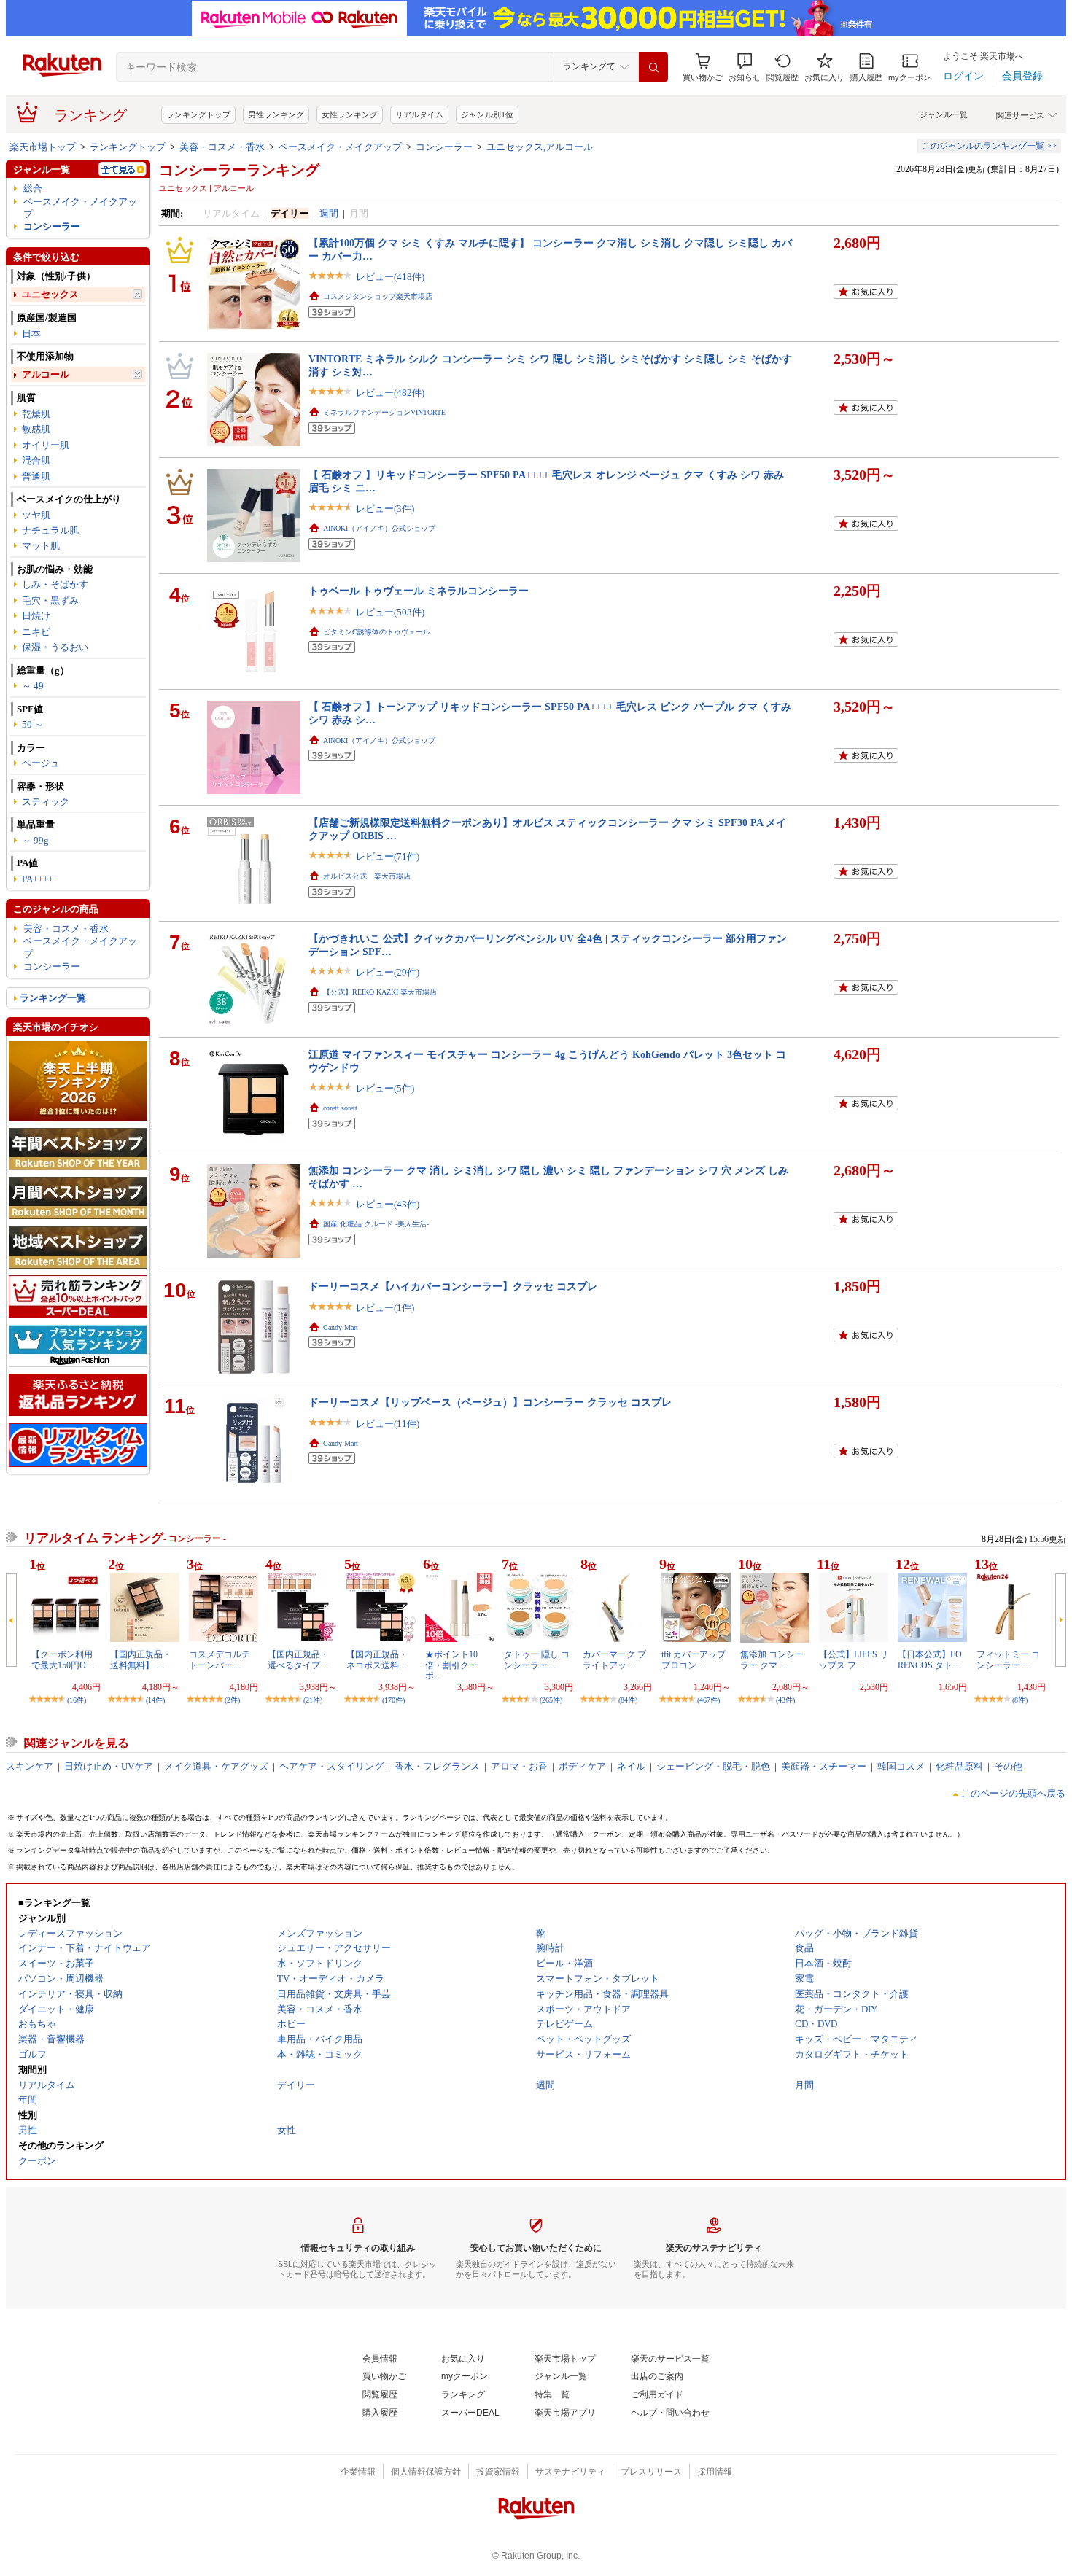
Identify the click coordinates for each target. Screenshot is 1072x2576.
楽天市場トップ (43, 147)
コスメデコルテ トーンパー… (220, 1659)
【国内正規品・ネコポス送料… (377, 1659)
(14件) (155, 1700)
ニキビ (36, 632)
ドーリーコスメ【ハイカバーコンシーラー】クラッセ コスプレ (453, 1286)
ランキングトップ (198, 114)
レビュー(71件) (388, 856)
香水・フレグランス (437, 1766)
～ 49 (33, 686)
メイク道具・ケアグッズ (216, 1766)
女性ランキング (350, 114)
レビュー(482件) (390, 393)
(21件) (313, 1700)
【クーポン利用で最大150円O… (63, 1659)
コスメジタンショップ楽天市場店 (378, 296)
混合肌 (36, 460)
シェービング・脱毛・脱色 (713, 1766)
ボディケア (582, 1766)
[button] (745, 67)
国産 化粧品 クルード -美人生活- (376, 1224)
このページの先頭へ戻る (1013, 1793)
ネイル (631, 1766)
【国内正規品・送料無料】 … (141, 1659)
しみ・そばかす (55, 584)
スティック (46, 802)
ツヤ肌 (36, 515)
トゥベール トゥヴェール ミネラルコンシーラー (419, 591)
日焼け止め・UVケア (109, 1766)
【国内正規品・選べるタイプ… (298, 1659)
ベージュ (41, 763)
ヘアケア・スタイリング (331, 1766)
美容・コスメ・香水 (222, 147)
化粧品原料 (959, 1766)
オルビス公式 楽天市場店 (367, 876)
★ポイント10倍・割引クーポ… (451, 1665)
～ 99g (35, 840)
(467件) (708, 1700)
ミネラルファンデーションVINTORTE (384, 412)
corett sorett (340, 1108)
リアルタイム (419, 114)
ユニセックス (50, 294)
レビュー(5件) (385, 1088)
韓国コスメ (901, 1766)
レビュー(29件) (388, 972)
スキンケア (30, 1766)
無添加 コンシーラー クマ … (772, 1659)
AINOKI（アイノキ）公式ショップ (379, 528)
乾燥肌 (36, 414)
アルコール (46, 374)
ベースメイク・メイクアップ (340, 147)
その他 (1008, 1766)
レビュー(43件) (388, 1204)
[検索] (653, 67)
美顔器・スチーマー (824, 1766)
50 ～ (33, 724)
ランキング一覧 (53, 998)
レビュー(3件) (385, 509)
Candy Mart (341, 1327)
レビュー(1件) (385, 1308)
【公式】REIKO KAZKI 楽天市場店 (380, 992)
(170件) (393, 1700)
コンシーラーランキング (239, 170)
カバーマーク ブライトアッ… (614, 1659)
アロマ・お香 (519, 1766)
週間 (329, 213)
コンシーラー (444, 147)
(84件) (628, 1700)
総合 (33, 188)
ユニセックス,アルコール (540, 147)
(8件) (1020, 1700)
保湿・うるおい (55, 647)
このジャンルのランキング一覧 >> (989, 146)
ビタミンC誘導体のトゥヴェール (377, 632)
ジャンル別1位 (487, 114)
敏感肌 (36, 429)
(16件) (77, 1700)
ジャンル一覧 (944, 114)
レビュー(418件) (390, 277)
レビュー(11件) (388, 1424)
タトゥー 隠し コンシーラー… (537, 1659)
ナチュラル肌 (50, 530)
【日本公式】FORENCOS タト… (930, 1659)
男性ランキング (276, 114)
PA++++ (38, 879)
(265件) (551, 1700)
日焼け (36, 616)
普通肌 (36, 476)
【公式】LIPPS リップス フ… (854, 1659)
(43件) (785, 1700)
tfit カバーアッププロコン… (694, 1659)
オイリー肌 (46, 445)
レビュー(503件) (390, 612)
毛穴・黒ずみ (50, 600)
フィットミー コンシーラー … (1008, 1659)
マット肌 (41, 546)
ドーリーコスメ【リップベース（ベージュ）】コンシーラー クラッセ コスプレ (490, 1402)
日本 (31, 334)
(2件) (232, 1700)
